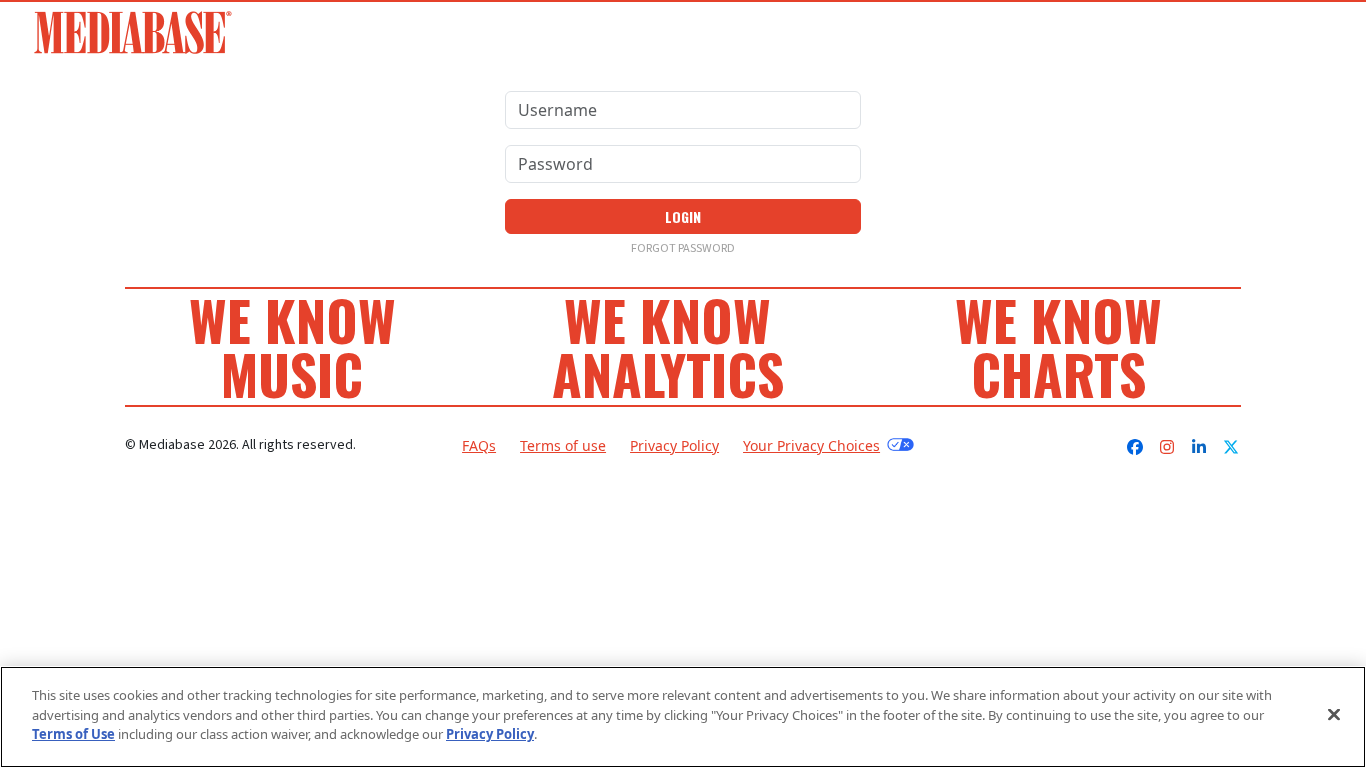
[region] (683, 717)
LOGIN (683, 216)
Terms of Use (73, 734)
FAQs (479, 445)
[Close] (1334, 715)
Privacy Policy (674, 445)
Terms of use (563, 445)
